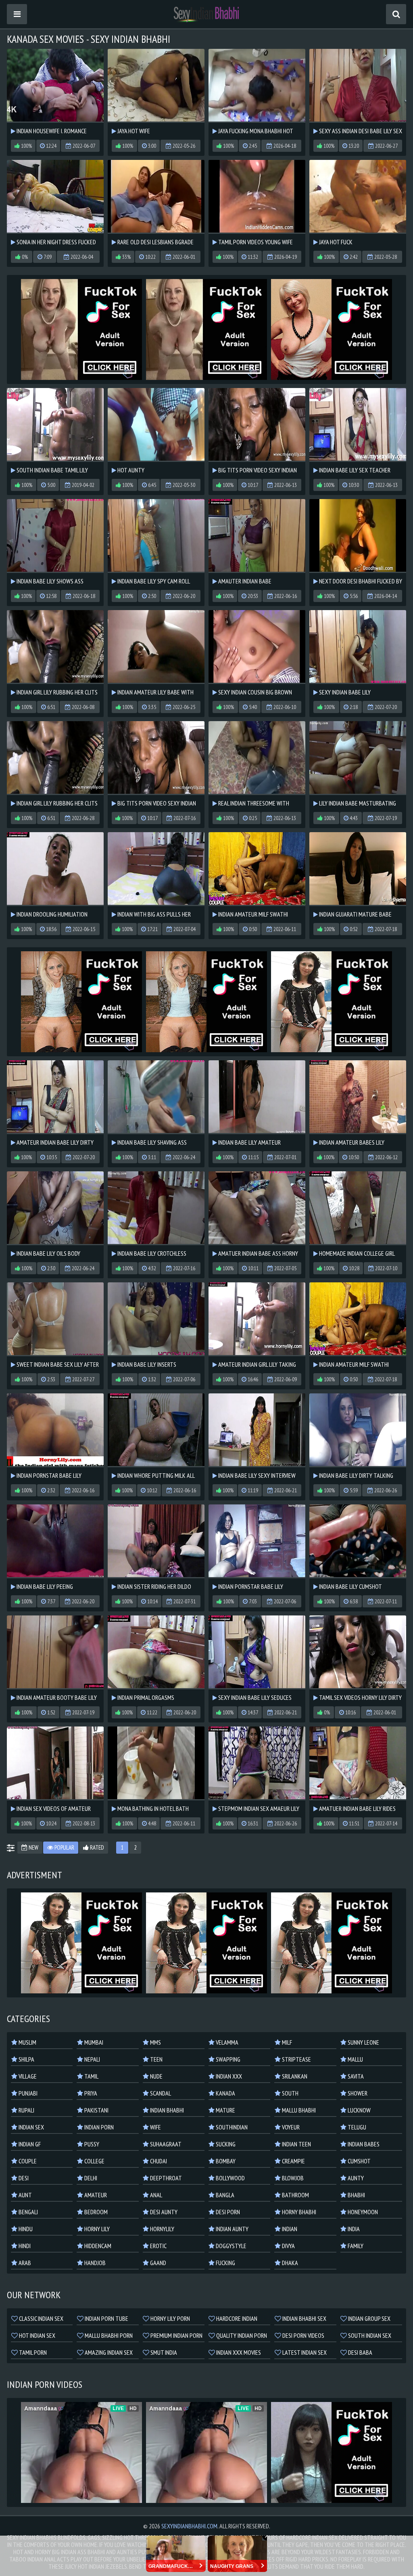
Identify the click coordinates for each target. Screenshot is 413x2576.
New (33, 1847)
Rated (96, 1847)
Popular (64, 1847)
